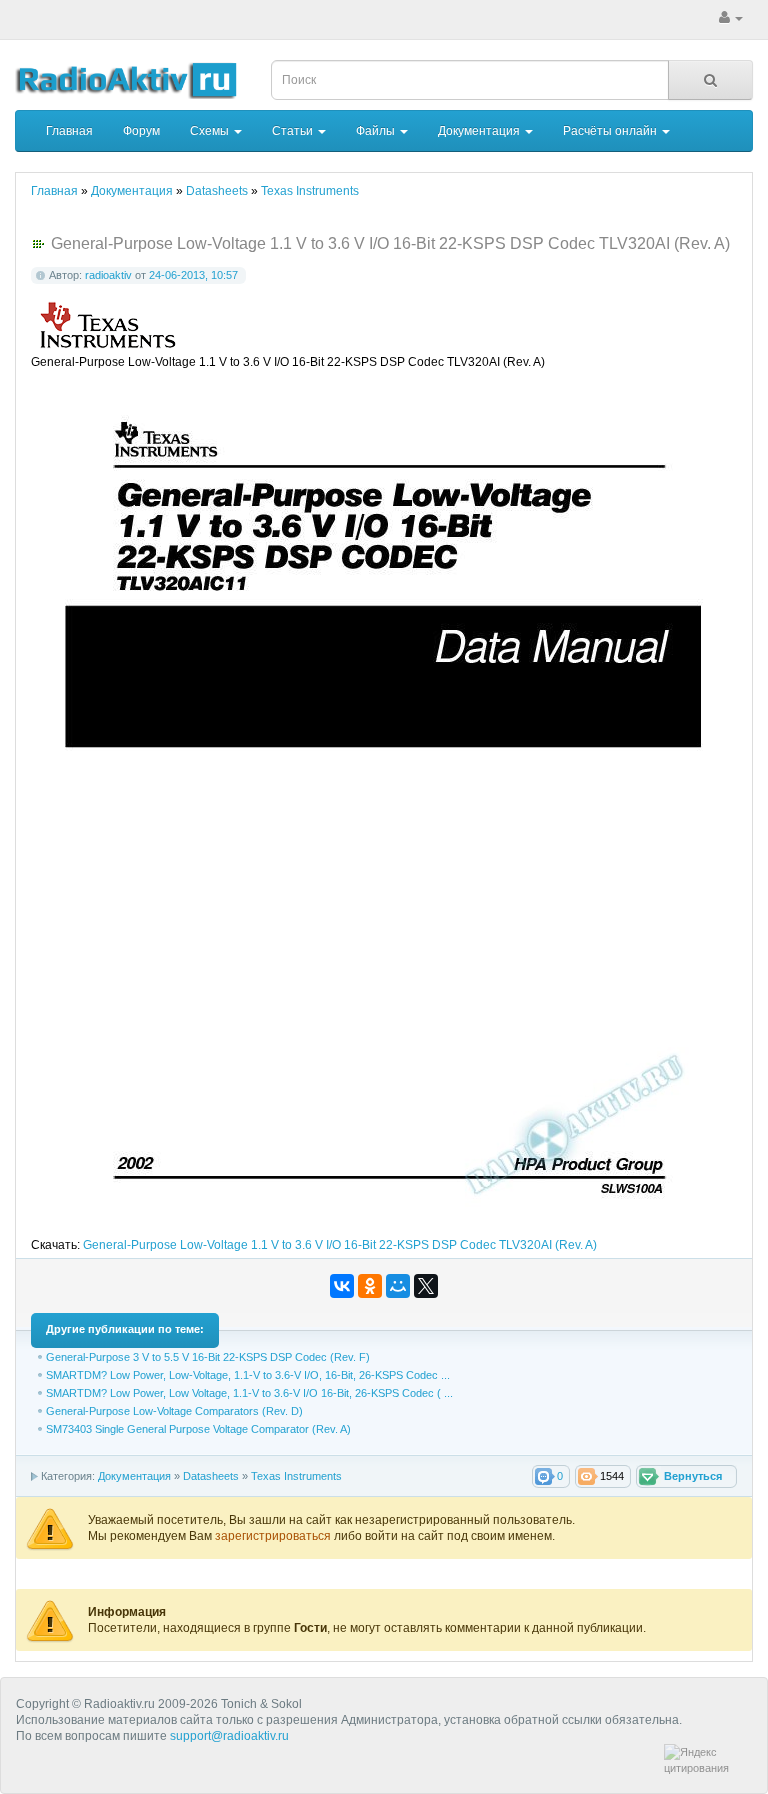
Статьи (294, 131)
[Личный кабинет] (731, 18)
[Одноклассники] (370, 1286)
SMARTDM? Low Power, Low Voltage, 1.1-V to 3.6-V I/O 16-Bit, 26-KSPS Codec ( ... (249, 1393)
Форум (141, 131)
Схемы (211, 131)
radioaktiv (108, 275)
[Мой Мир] (398, 1286)
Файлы (377, 131)
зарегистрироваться (274, 1536)
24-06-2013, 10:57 (193, 275)
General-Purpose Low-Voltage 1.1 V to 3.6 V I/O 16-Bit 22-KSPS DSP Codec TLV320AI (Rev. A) (340, 1245)
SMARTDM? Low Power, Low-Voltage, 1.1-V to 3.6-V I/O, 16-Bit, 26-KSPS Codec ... (248, 1375)
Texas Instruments (296, 1476)
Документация (480, 131)
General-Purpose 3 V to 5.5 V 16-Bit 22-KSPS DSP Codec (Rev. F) (208, 1357)
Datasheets (211, 1476)
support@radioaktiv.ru (229, 1736)
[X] (426, 1286)
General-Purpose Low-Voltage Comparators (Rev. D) (174, 1411)
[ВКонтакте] (342, 1286)
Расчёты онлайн (611, 131)
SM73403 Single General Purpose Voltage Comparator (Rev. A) (198, 1429)
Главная (69, 131)
